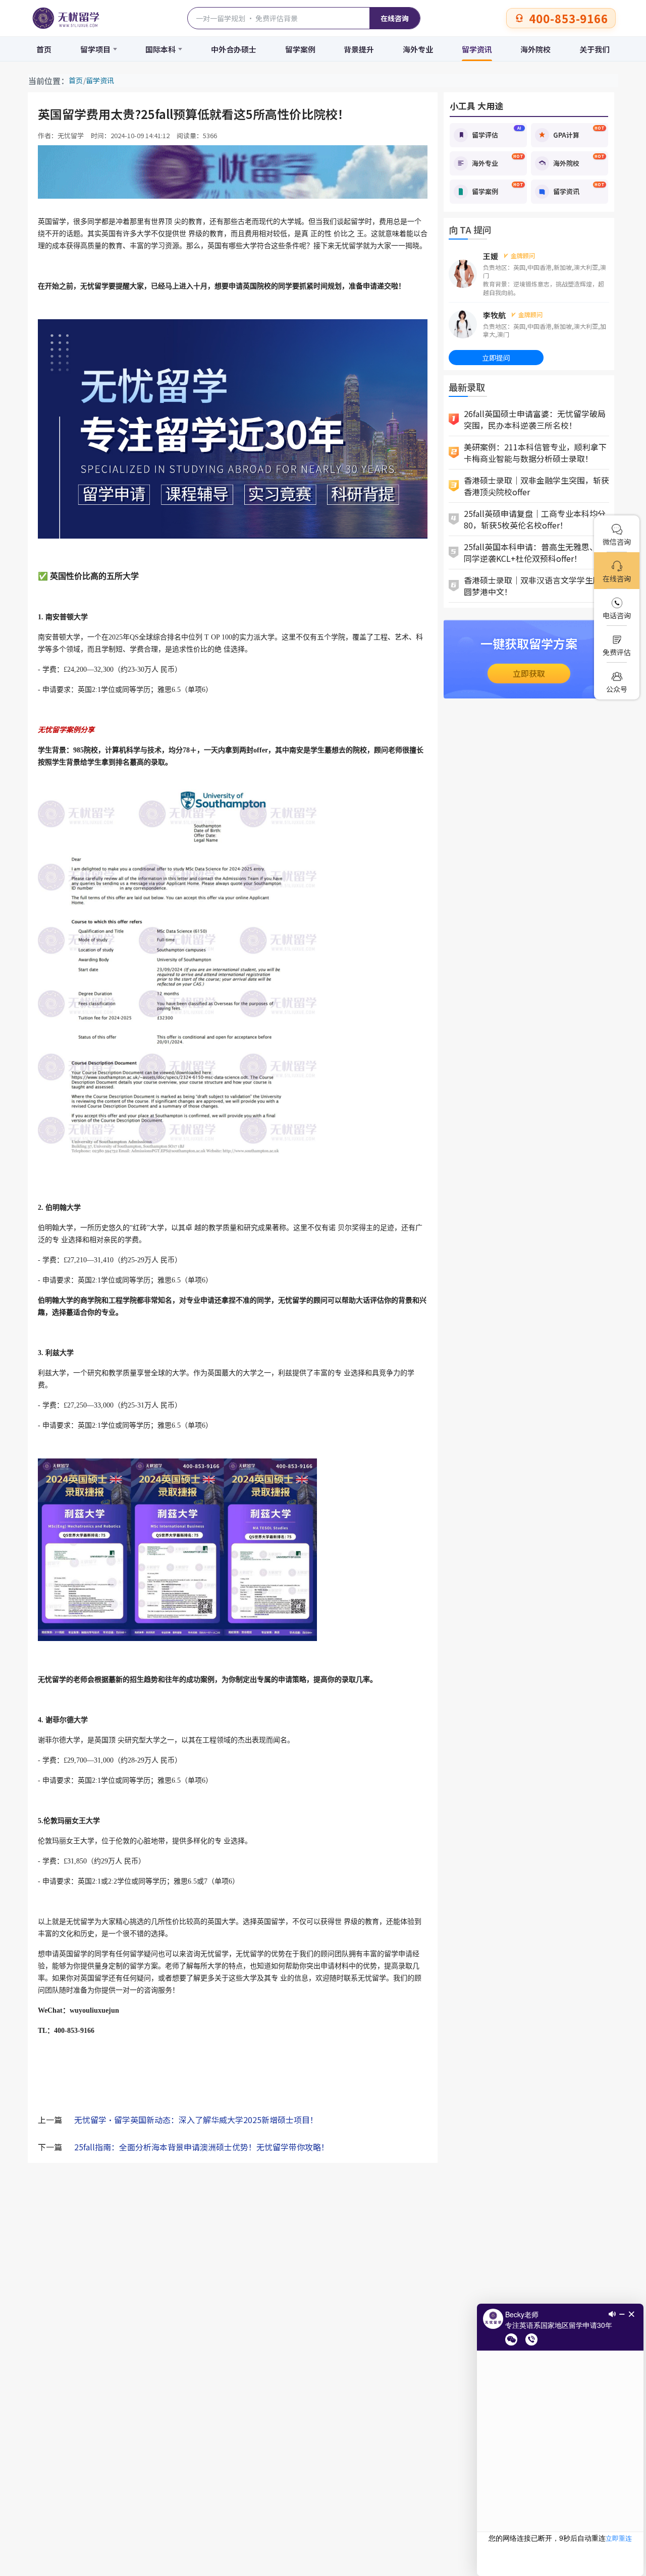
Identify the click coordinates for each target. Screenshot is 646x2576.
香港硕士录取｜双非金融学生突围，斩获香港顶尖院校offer (536, 486)
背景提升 (359, 49)
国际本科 (160, 49)
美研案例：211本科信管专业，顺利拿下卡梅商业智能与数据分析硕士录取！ (535, 453)
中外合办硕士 (234, 49)
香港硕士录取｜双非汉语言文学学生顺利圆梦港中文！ (536, 586)
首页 (44, 49)
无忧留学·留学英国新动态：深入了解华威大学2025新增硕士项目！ (196, 2120)
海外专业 (418, 49)
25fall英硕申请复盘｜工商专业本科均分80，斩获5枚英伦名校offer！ (535, 519)
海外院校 (535, 49)
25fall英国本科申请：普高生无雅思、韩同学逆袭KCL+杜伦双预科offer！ (535, 552)
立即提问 (496, 358)
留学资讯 (477, 49)
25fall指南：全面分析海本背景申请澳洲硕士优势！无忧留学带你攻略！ (202, 2147)
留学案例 (300, 49)
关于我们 (595, 49)
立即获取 (529, 673)
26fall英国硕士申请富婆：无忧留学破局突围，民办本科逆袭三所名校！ (535, 419)
